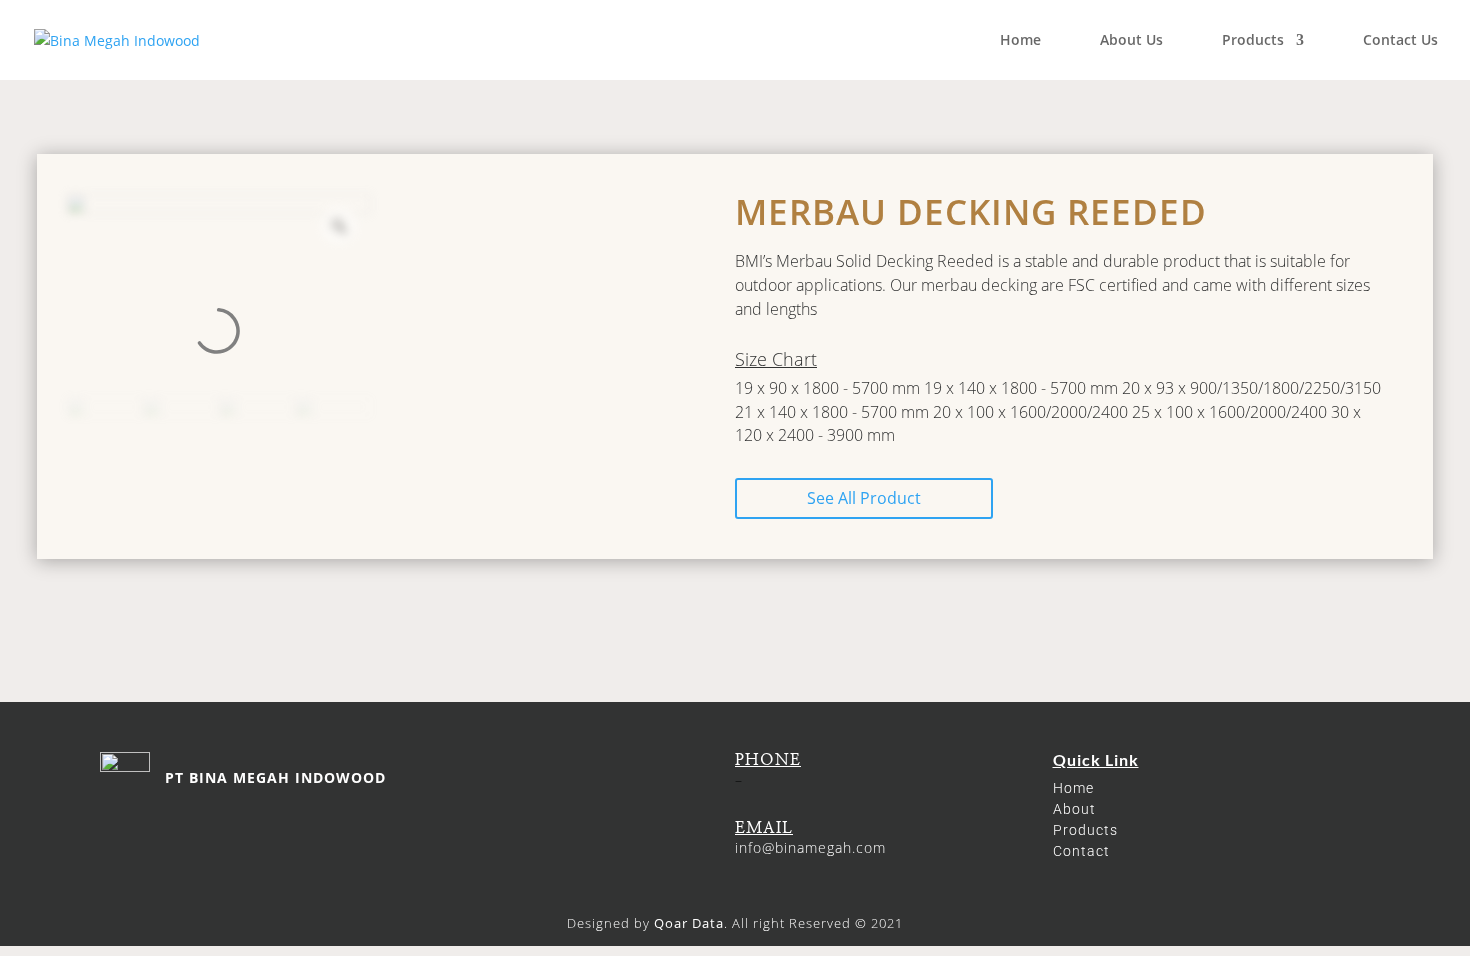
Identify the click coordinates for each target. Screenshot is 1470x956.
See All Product (864, 498)
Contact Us (1400, 41)
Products (1253, 41)
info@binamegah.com (810, 847)
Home (1020, 41)
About (1074, 809)
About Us (1131, 41)
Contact (1081, 851)
